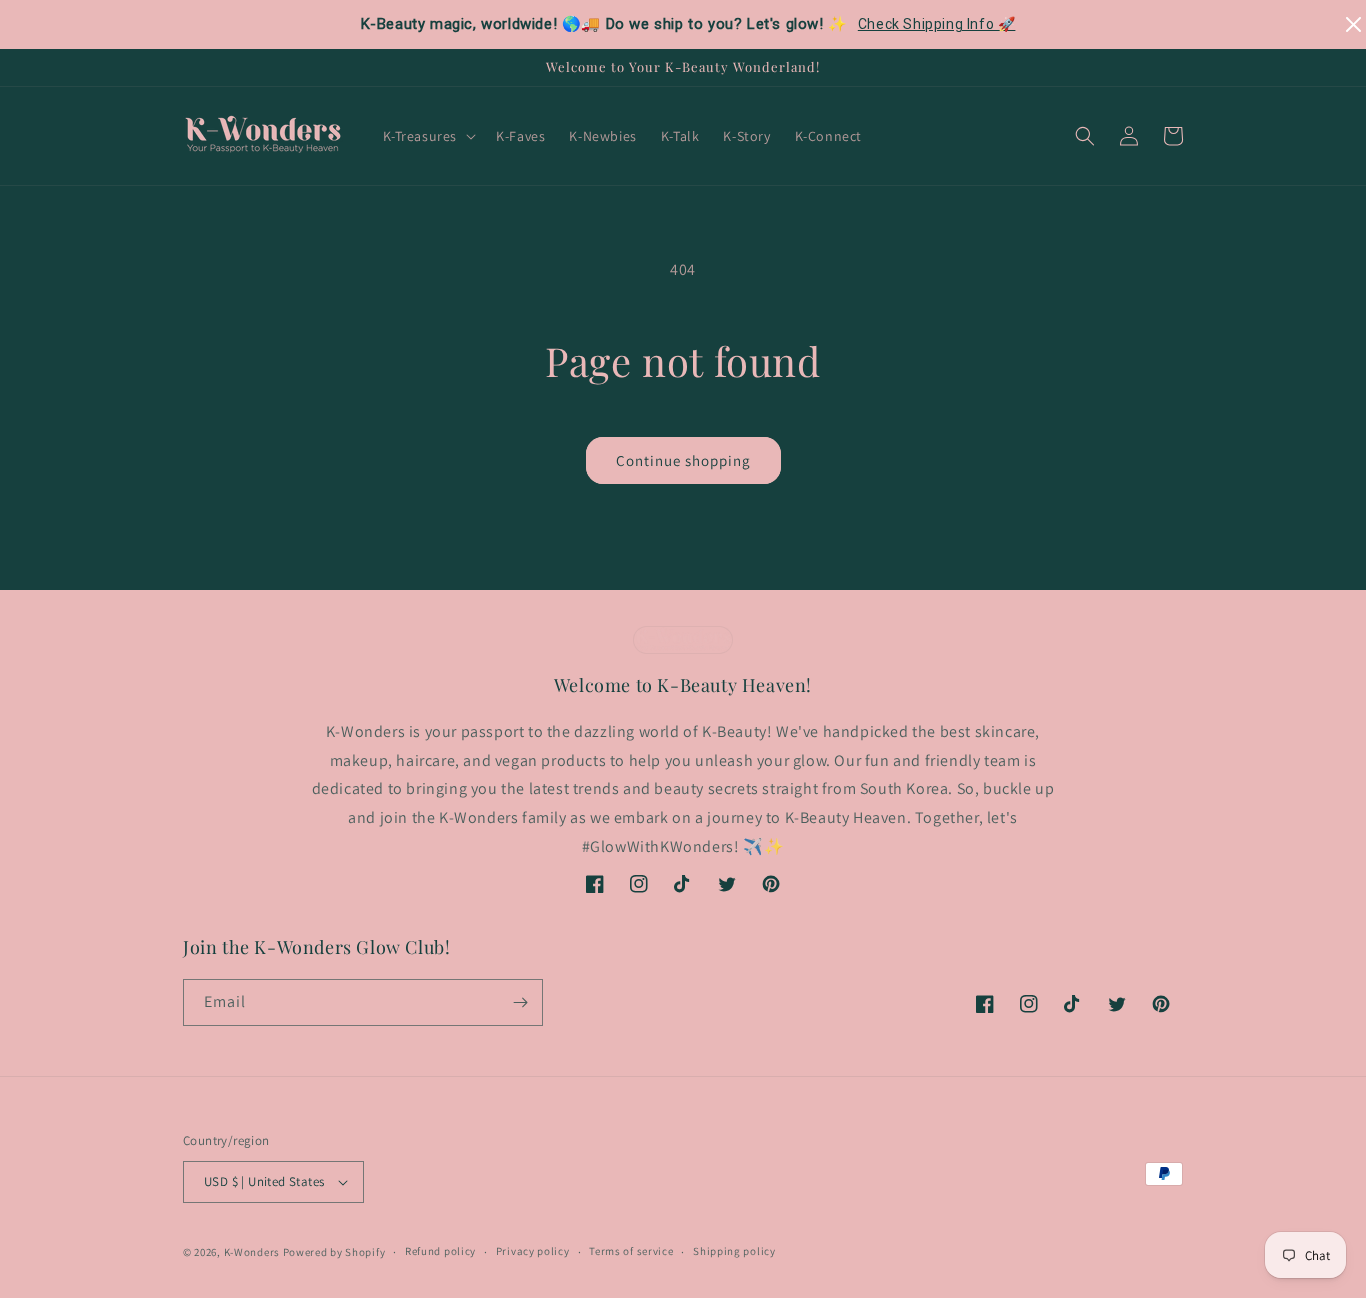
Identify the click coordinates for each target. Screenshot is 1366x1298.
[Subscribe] (520, 1002)
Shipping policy (734, 1251)
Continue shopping (683, 460)
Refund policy (440, 1251)
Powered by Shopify (334, 1252)
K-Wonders (252, 1252)
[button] (428, 136)
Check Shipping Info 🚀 (937, 24)
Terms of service (631, 1251)
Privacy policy (533, 1251)
